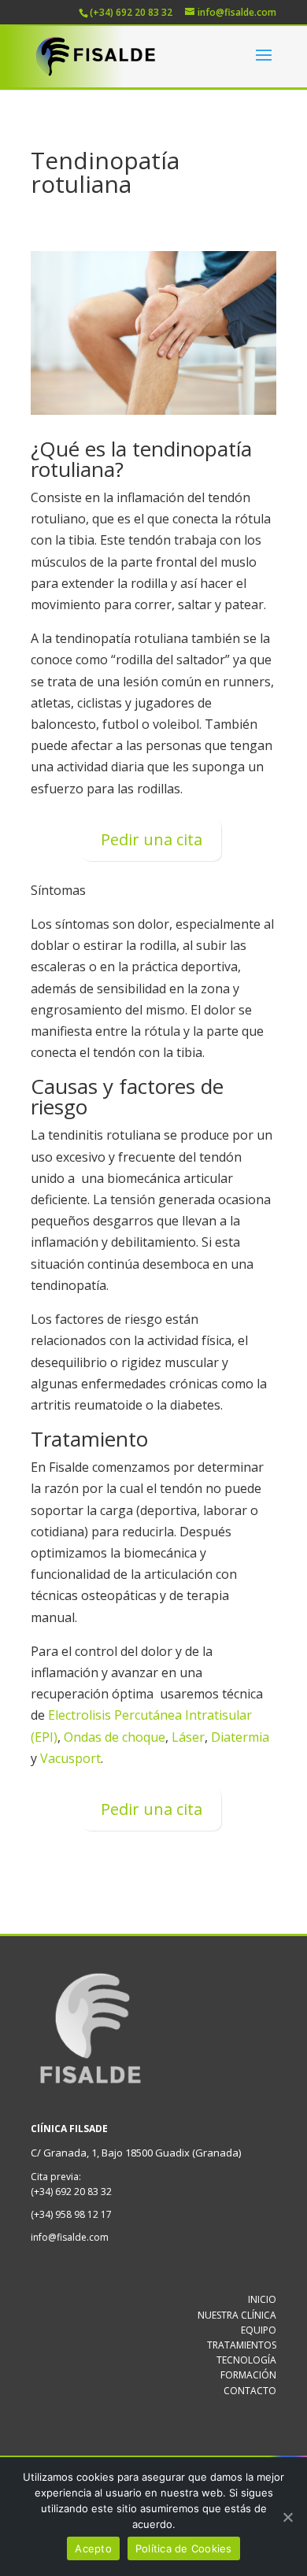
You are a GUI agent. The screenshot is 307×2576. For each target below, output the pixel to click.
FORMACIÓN (248, 2375)
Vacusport (70, 1758)
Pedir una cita (152, 839)
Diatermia (240, 1737)
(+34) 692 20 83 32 (71, 2192)
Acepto (93, 2548)
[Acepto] (287, 2517)
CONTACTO (250, 2391)
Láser (188, 1737)
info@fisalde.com (70, 2237)
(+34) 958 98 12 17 (71, 2214)
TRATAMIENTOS (242, 2345)
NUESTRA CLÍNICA (237, 2315)
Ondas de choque (115, 1737)
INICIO (262, 2299)
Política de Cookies (184, 2548)
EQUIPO (259, 2330)
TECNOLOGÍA (246, 2360)
